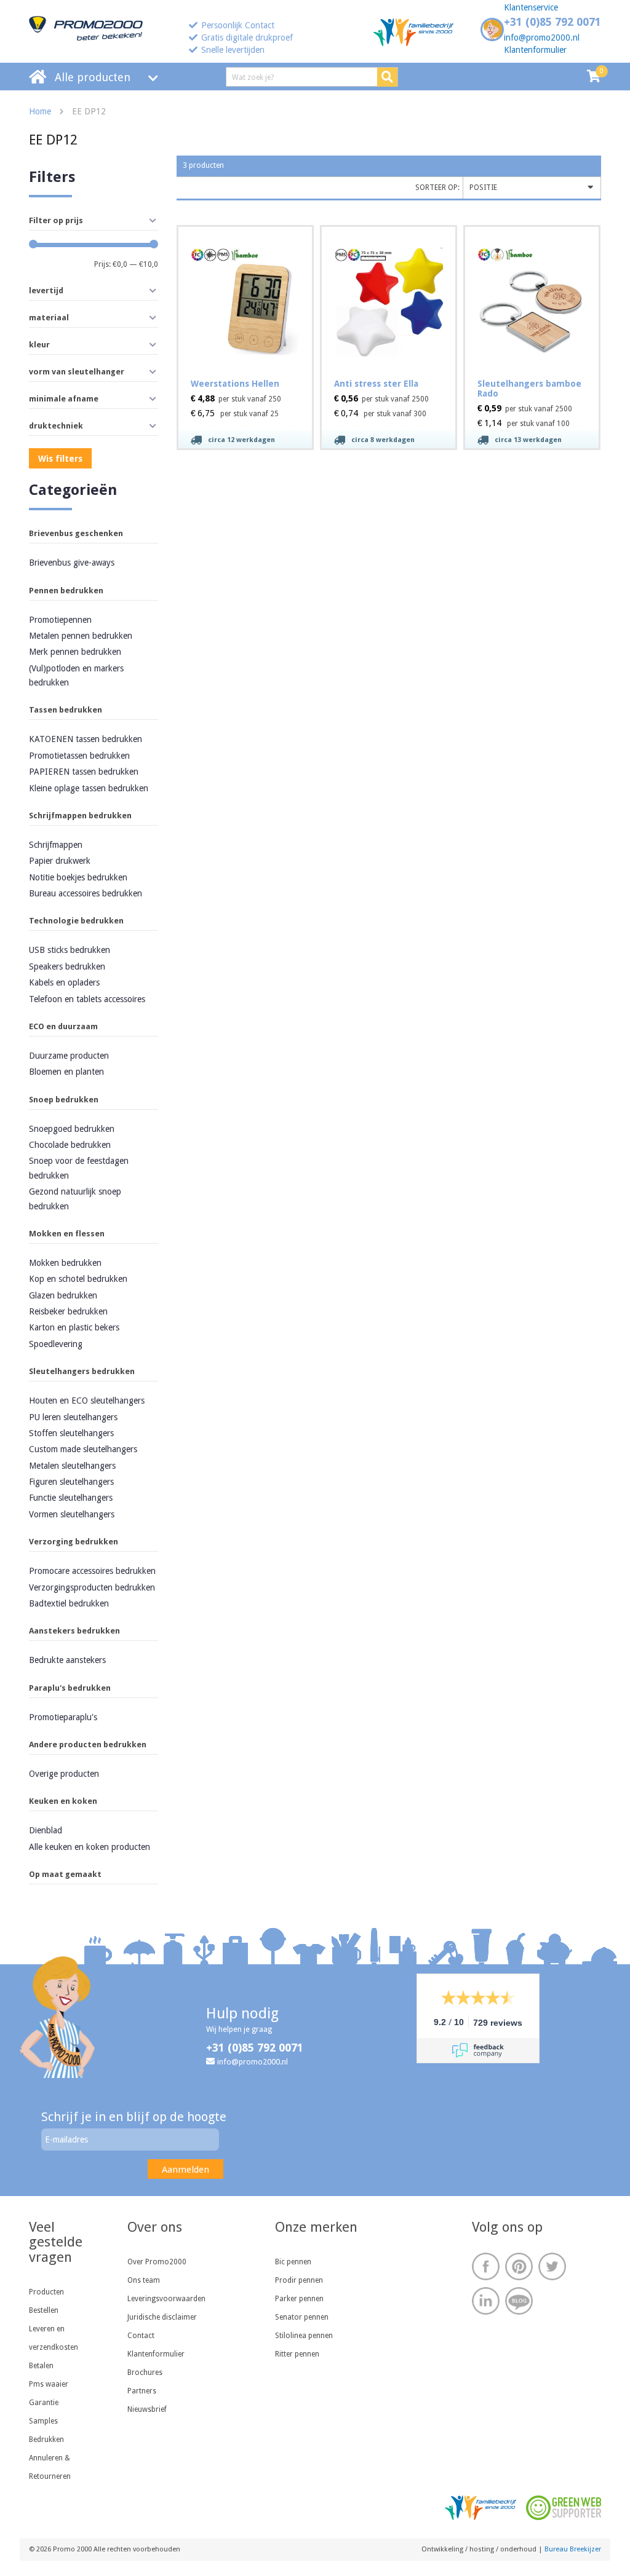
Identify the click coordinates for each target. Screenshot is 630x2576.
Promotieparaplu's (63, 1717)
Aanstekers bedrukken (74, 1631)
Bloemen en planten (66, 1072)
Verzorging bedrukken (74, 1542)
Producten (46, 2292)
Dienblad (46, 1830)
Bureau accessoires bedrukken (86, 893)
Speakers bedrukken (67, 966)
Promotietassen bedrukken (79, 756)
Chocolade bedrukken (70, 1145)
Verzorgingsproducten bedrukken (92, 1587)
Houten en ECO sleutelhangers (87, 1401)
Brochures (145, 2373)
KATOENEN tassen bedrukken (86, 739)
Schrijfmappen (56, 845)
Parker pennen (299, 2299)
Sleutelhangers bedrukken (82, 1371)
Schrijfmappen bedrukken (80, 816)
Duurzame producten (69, 1056)
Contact (141, 2336)
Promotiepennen (60, 620)
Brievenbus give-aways (72, 563)
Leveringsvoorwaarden (166, 2299)
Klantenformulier (535, 50)
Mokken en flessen (67, 1234)
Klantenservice (531, 7)
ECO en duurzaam (63, 1026)
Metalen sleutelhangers (72, 1466)
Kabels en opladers (64, 982)
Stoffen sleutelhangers (71, 1433)
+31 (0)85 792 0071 (552, 22)
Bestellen (44, 2310)
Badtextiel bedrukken (69, 1603)
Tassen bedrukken (66, 710)
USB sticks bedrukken (70, 950)
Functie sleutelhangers (71, 1498)
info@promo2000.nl (542, 38)
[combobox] (532, 188)
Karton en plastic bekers (74, 1327)
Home (40, 111)
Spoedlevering (56, 1344)
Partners (142, 2391)
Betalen (41, 2366)
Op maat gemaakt (65, 1874)
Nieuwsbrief (147, 2409)
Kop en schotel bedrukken (78, 1279)
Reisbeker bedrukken (68, 1311)
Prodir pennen (299, 2280)
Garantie (44, 2403)
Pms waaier (49, 2384)
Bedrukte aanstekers (67, 1660)
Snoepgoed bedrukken (72, 1129)
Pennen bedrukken (66, 591)
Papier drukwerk (60, 861)
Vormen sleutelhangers (72, 1514)
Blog (519, 2301)
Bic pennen (293, 2262)
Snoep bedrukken (64, 1100)
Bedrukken (46, 2440)
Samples (43, 2421)
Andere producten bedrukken (88, 1744)
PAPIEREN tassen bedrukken (84, 772)
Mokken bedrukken (65, 1263)
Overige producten (64, 1774)
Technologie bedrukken (76, 921)
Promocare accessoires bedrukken (92, 1571)
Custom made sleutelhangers (83, 1449)
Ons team (144, 2280)
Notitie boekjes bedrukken (78, 877)
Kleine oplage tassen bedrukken (89, 788)
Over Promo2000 (157, 2262)
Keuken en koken (63, 1801)
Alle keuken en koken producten (90, 1847)
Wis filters (60, 459)
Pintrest (519, 2266)
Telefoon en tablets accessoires (87, 999)
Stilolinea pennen (304, 2336)
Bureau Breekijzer (573, 2549)
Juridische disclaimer (162, 2317)
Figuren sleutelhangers (71, 1482)
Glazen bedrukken (63, 1295)
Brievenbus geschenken (76, 533)
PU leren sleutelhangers (73, 1417)
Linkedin (486, 2301)
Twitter (552, 2266)
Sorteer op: (437, 188)
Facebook (486, 2266)
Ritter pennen (297, 2354)
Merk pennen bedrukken (75, 652)
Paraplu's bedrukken (70, 1688)
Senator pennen (302, 2317)
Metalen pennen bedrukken (81, 636)
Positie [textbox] (483, 188)
